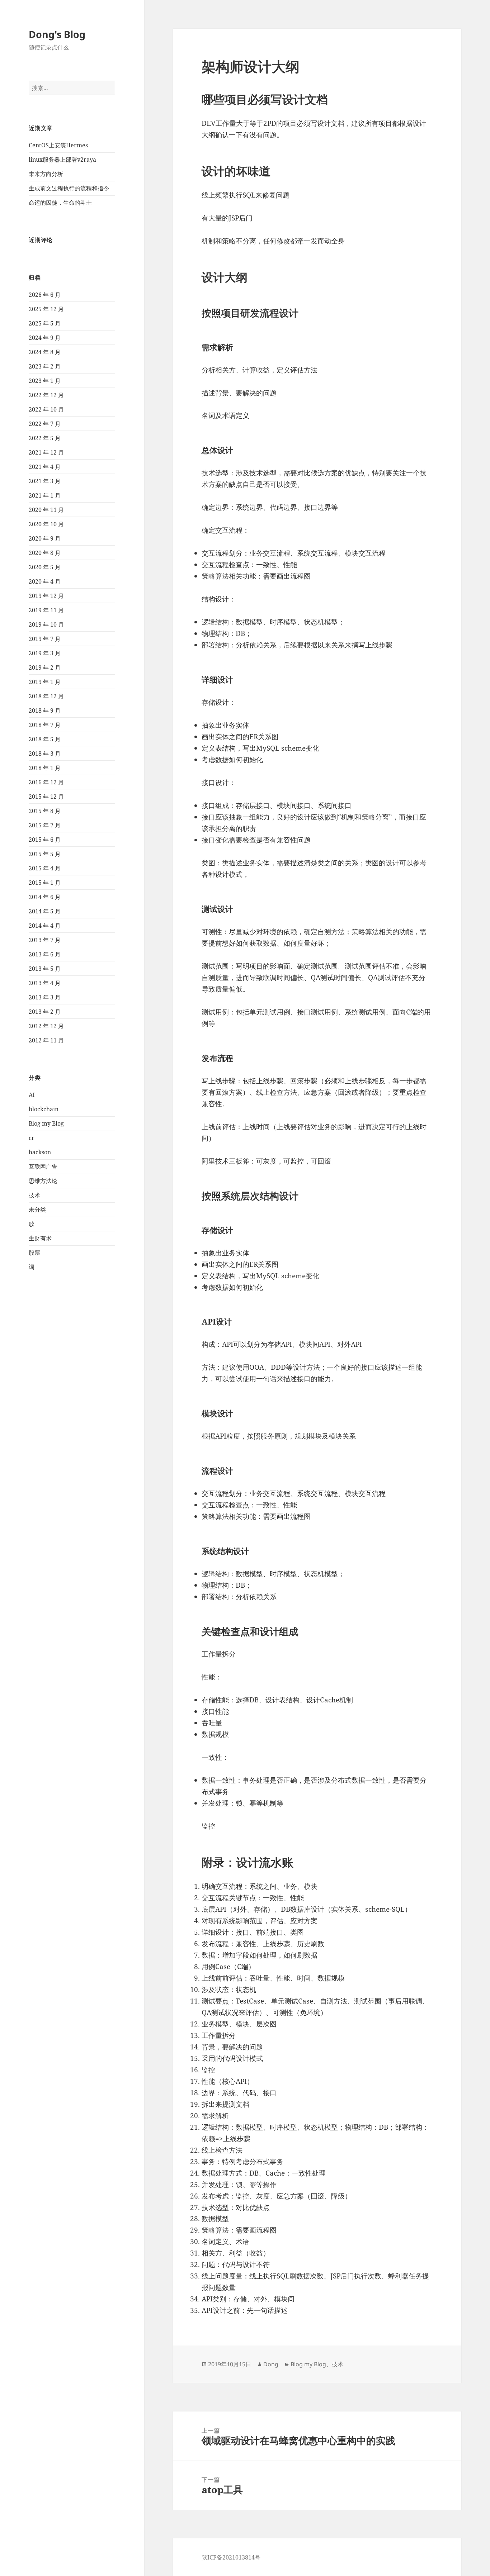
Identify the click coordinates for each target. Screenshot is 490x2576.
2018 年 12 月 (46, 696)
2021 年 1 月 (45, 495)
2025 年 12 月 (46, 309)
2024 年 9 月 (45, 338)
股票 (34, 1253)
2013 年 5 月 (45, 969)
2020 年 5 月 (45, 567)
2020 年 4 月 (45, 581)
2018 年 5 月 (45, 739)
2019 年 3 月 (45, 653)
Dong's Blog (57, 34)
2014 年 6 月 (45, 897)
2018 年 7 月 (45, 725)
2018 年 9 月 (45, 710)
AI (32, 1095)
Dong (271, 2364)
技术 (34, 1195)
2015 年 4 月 (45, 868)
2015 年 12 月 (46, 797)
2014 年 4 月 (45, 926)
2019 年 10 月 (46, 624)
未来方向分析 (46, 174)
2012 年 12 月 (46, 1026)
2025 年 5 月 (45, 323)
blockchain (44, 1109)
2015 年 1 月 (45, 883)
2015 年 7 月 (45, 825)
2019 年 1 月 (45, 682)
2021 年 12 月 (46, 452)
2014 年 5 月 (45, 911)
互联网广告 (43, 1166)
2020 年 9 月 (45, 538)
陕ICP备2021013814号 (231, 2557)
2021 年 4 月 (45, 467)
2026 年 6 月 (45, 295)
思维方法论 (43, 1181)
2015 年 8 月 (45, 811)
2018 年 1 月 (45, 768)
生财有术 (40, 1238)
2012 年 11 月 (46, 1040)
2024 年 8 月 (45, 352)
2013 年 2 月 (45, 1012)
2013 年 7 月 (45, 940)
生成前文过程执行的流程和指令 (69, 188)
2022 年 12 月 (46, 395)
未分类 (37, 1209)
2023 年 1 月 (45, 381)
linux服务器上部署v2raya (62, 160)
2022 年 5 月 (45, 438)
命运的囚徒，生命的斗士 (60, 203)
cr (32, 1138)
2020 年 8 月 (45, 553)
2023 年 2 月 (45, 366)
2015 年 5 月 (45, 854)
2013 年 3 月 (45, 997)
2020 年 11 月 (46, 510)
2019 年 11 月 (46, 610)
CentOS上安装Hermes (58, 145)
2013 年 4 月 (45, 983)
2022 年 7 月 (45, 424)
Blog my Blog (46, 1123)
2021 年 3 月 (45, 481)
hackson (40, 1152)
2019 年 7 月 (45, 639)
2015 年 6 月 (45, 840)
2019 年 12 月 (46, 596)
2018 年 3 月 (45, 754)
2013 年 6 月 (45, 954)
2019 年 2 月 (45, 667)
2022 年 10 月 (46, 409)
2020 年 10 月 (46, 524)
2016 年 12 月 (46, 782)
